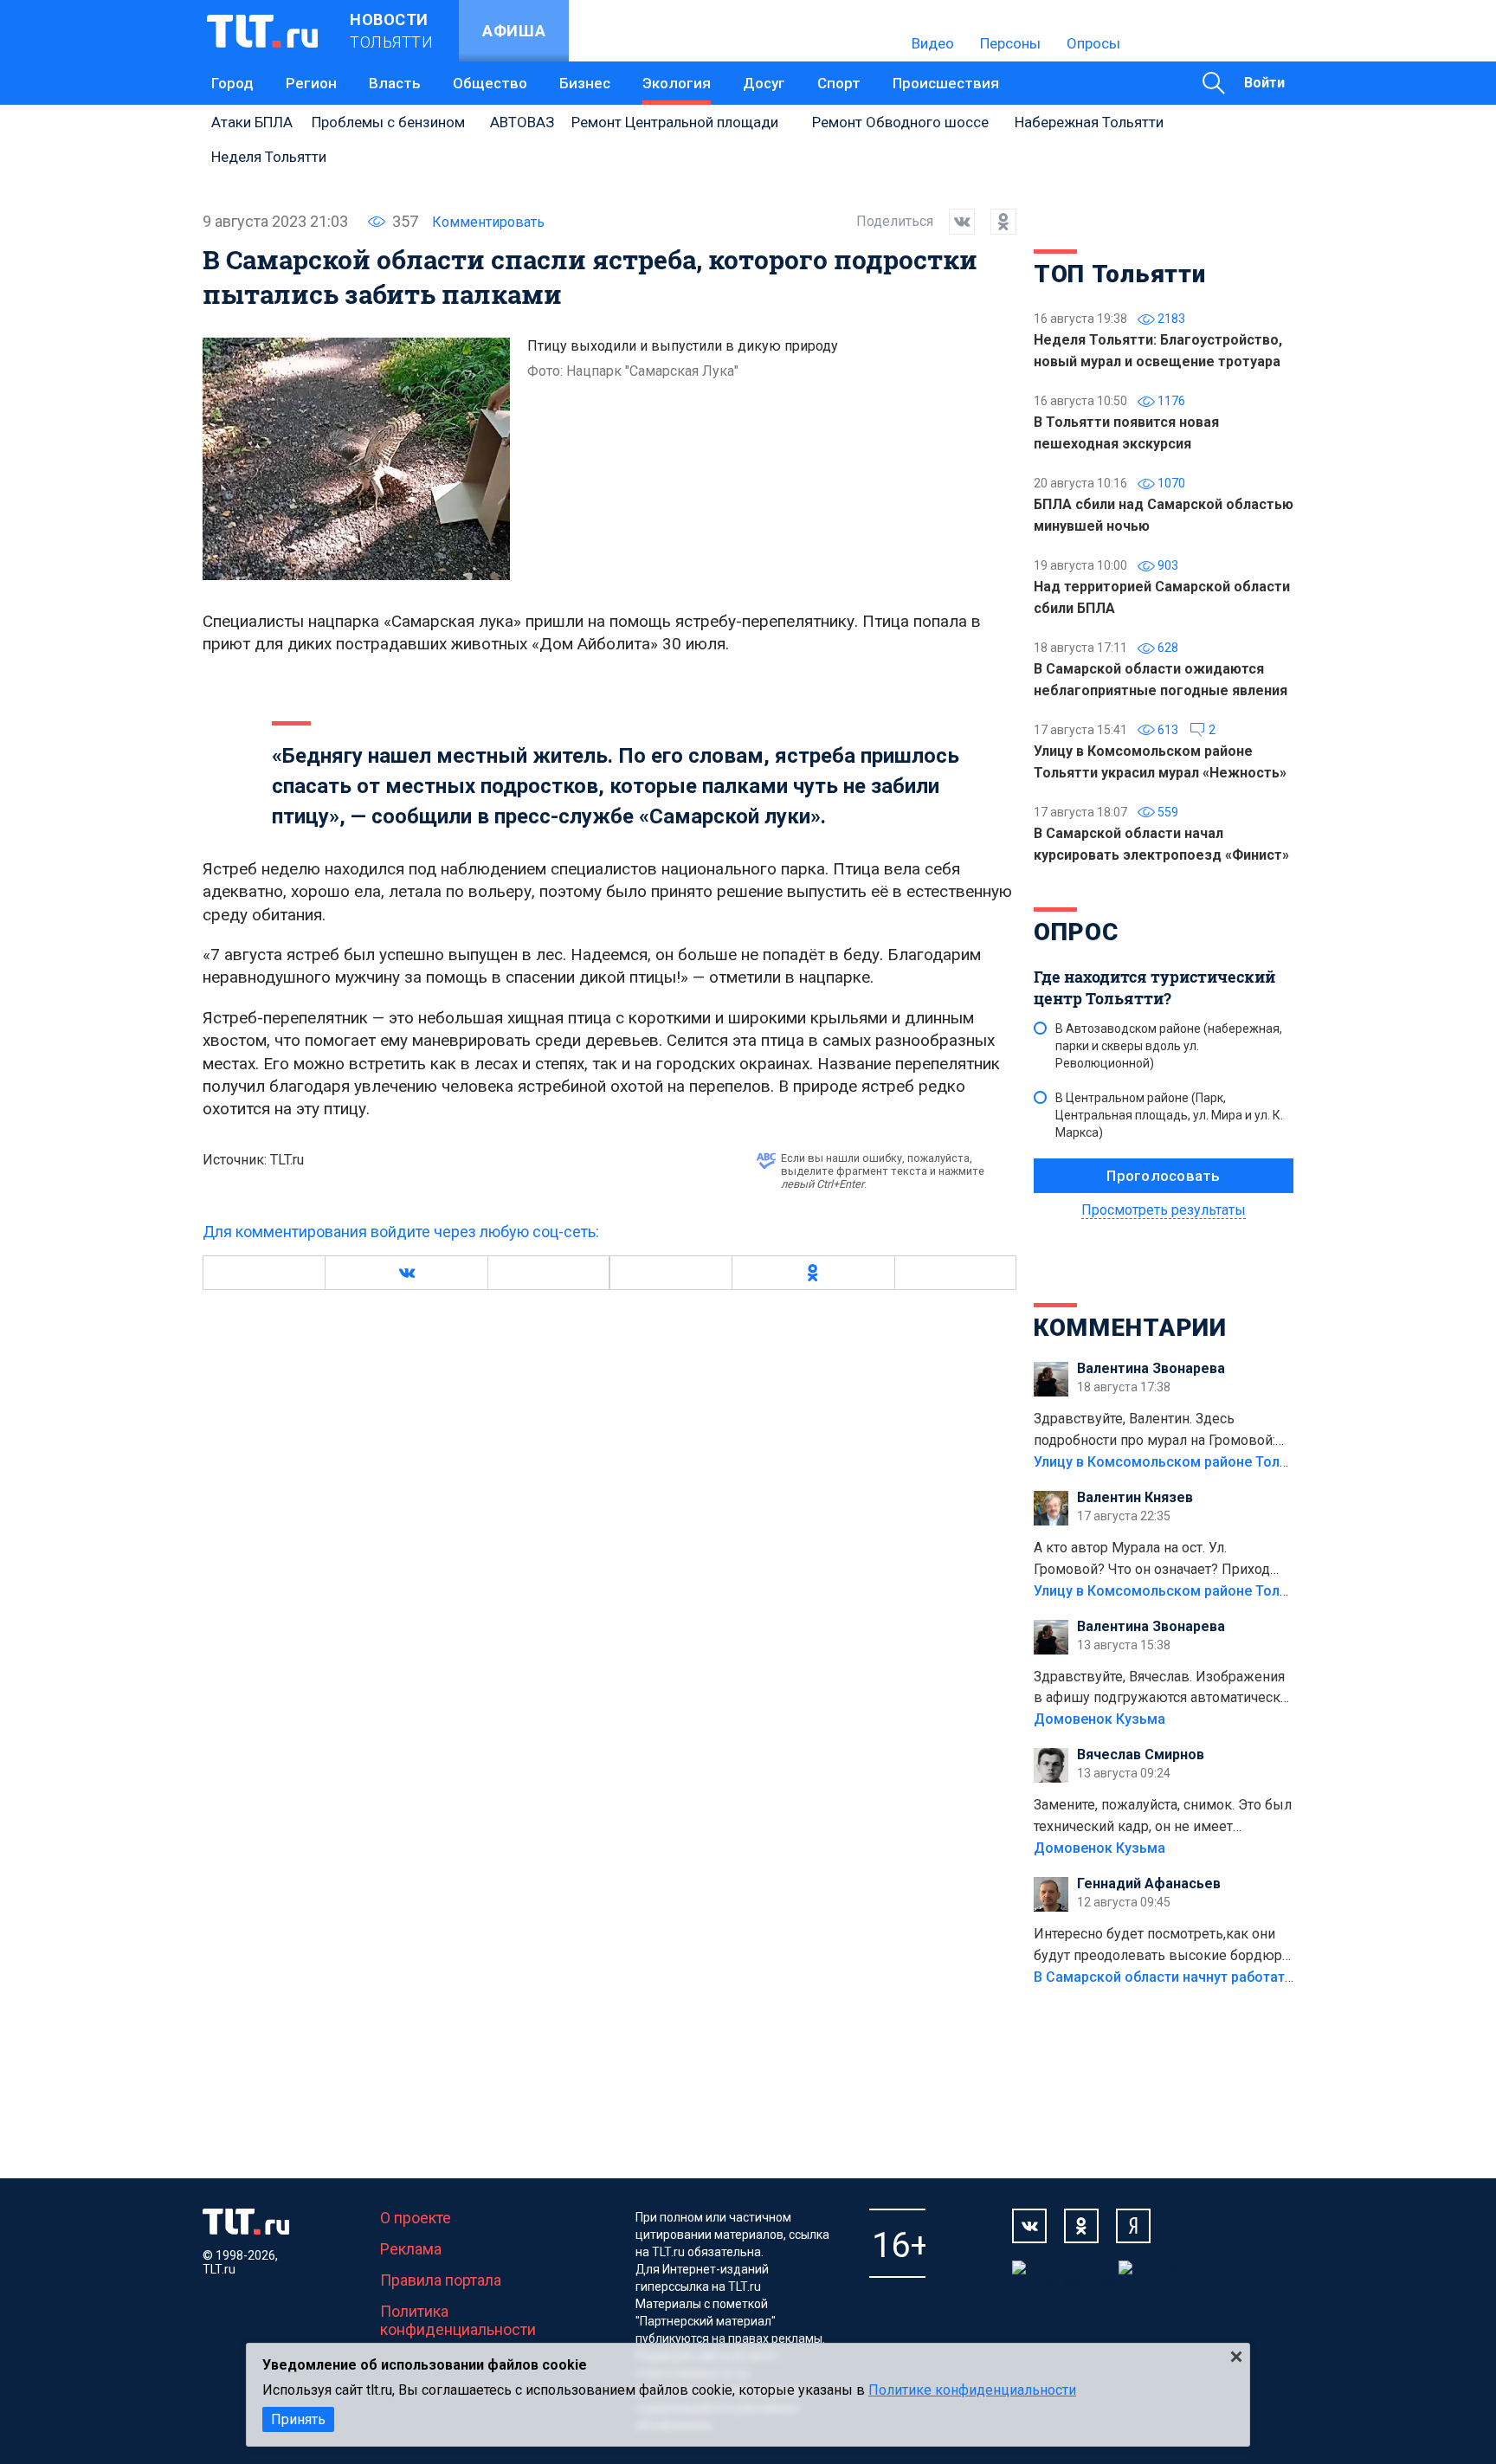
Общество (490, 83)
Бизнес (585, 83)
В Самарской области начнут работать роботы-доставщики (1235, 1977)
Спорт (839, 83)
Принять (298, 2419)
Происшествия (946, 83)
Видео (933, 43)
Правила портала (441, 2280)
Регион (311, 83)
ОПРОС (1076, 932)
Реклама (411, 2249)
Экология (677, 83)
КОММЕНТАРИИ (1130, 1328)
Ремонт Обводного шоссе (900, 122)
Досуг (764, 83)
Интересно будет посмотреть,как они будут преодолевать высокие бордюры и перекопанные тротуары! (1164, 1946)
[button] (406, 1273)
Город (232, 83)
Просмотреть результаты (1164, 1210)
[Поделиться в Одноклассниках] (996, 222)
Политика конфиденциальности (458, 2320)
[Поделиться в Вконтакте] (954, 222)
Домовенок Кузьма (1099, 1719)
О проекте (416, 2218)
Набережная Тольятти (1089, 122)
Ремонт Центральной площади (675, 122)
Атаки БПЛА (252, 122)
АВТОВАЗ (522, 122)
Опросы (1093, 43)
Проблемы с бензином (388, 122)
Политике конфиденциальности (972, 2390)
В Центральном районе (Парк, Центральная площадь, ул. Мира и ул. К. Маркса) (1169, 1115)
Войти (1264, 83)
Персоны (1010, 43)
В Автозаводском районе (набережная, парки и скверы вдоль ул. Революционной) (1169, 1046)
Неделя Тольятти (269, 157)
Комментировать (488, 222)
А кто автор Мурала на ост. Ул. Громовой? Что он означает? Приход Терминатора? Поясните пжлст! (1152, 1560)
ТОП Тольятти (1119, 274)
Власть (395, 83)
